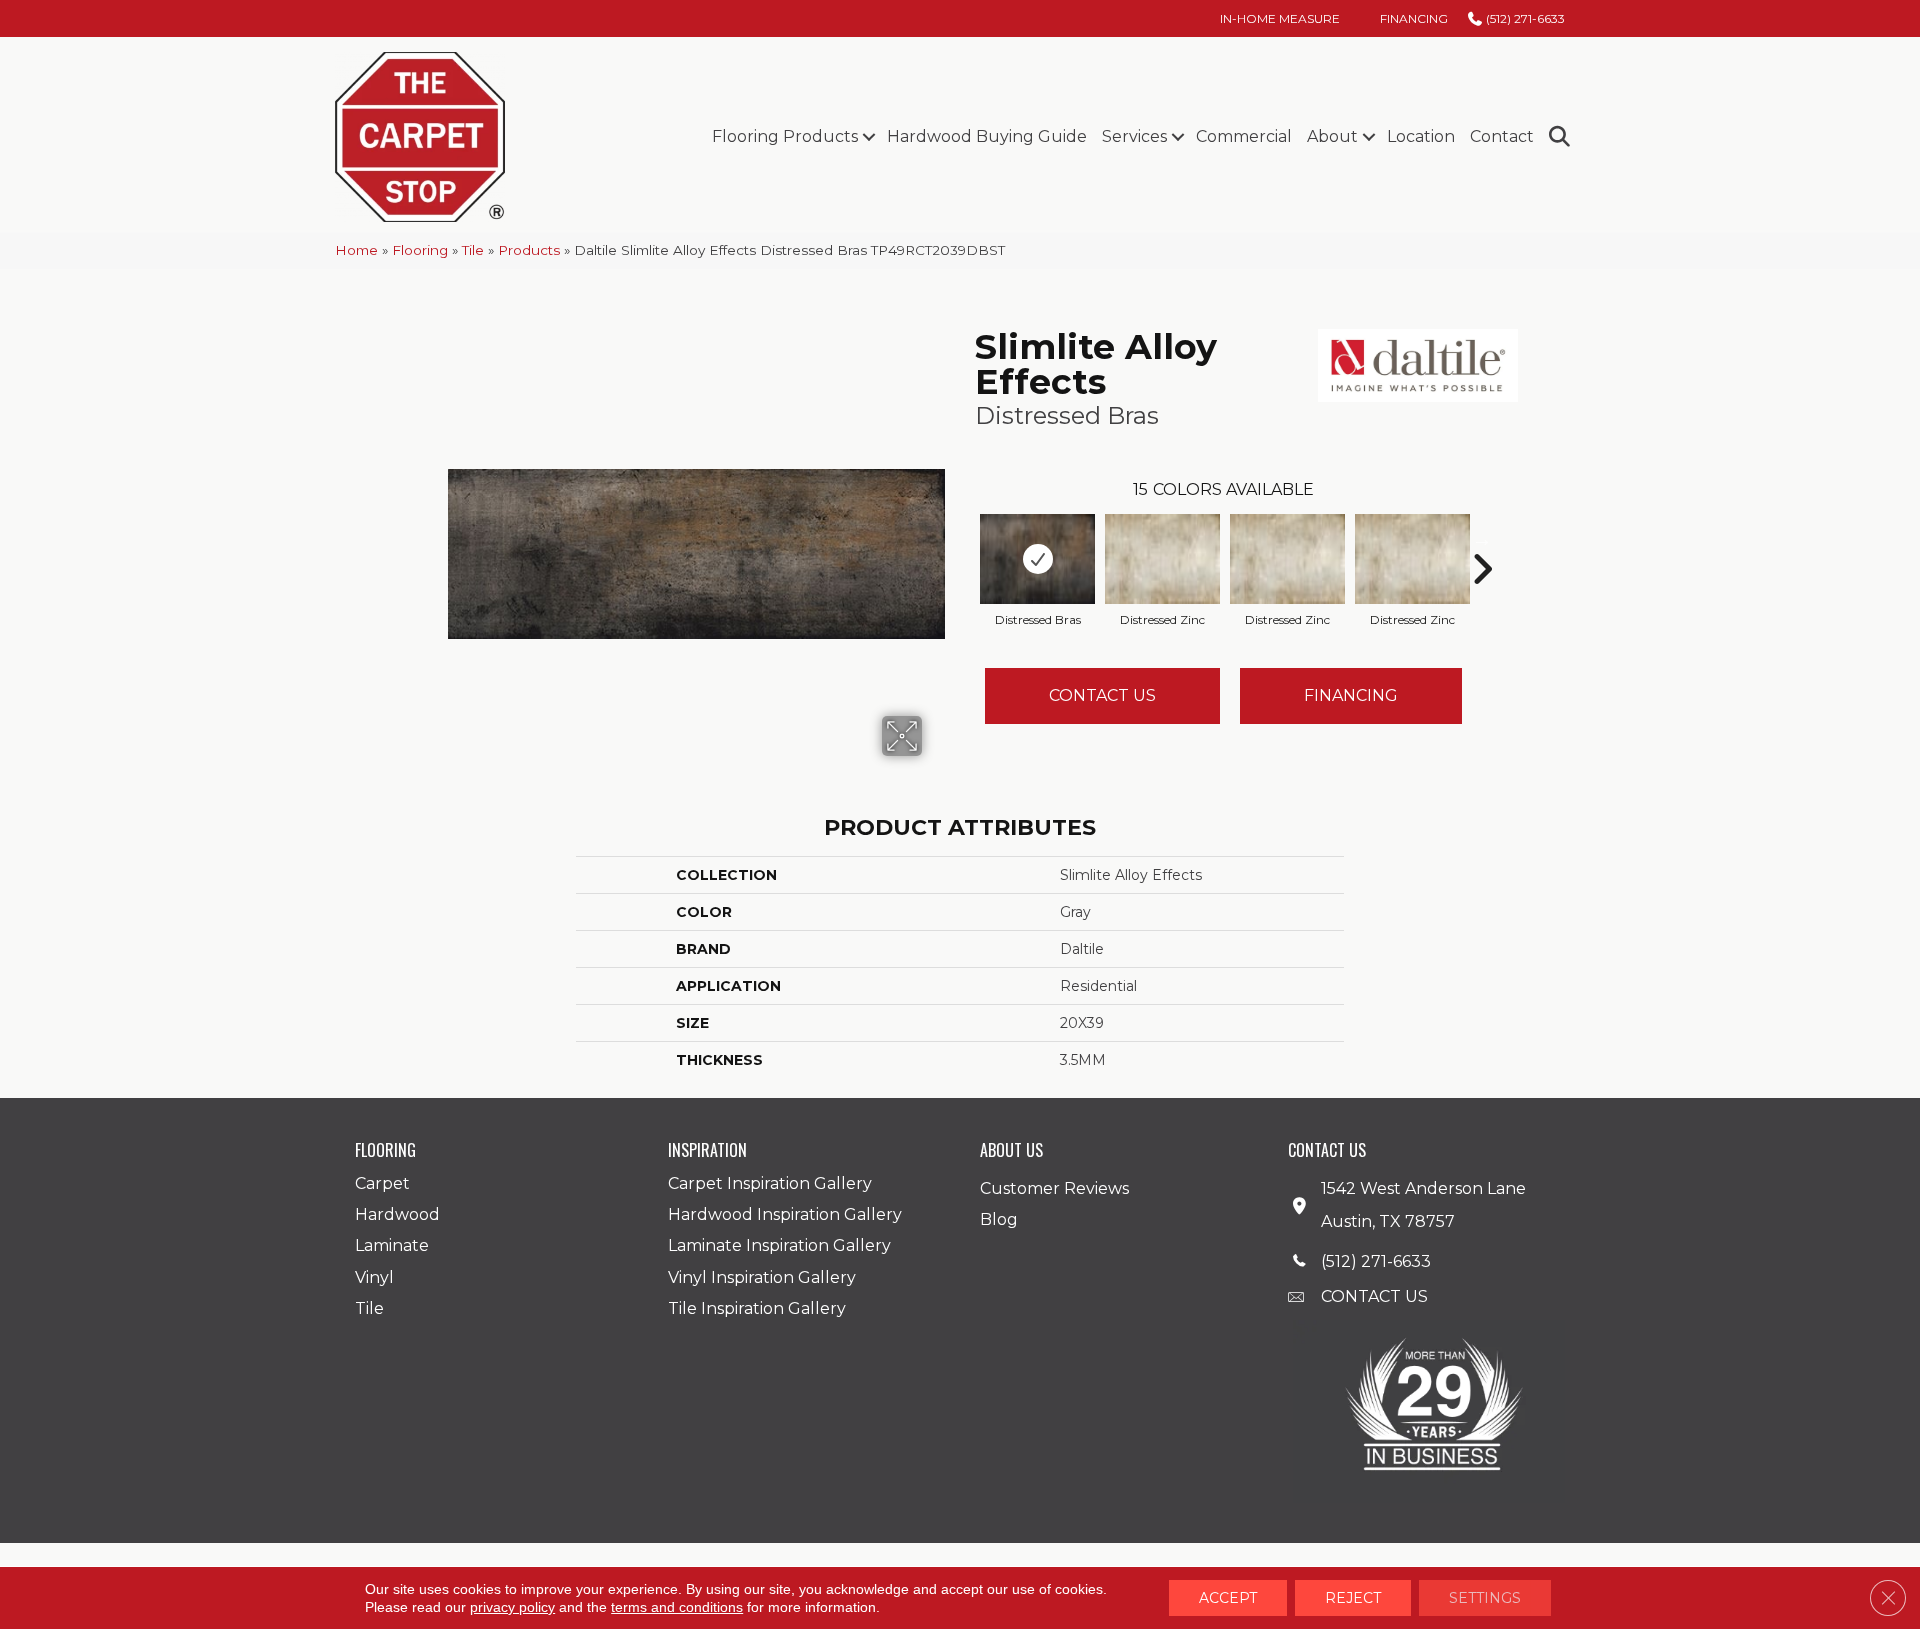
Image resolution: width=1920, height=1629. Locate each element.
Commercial (1244, 136)
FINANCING (1351, 695)
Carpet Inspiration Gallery (770, 1183)
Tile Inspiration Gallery (757, 1308)
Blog (999, 1219)
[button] (868, 137)
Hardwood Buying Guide (987, 136)
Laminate (392, 1245)
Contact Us (1102, 695)
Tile (473, 250)
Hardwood (397, 1214)
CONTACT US (1374, 1296)
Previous (965, 539)
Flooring (420, 250)
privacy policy (512, 1607)
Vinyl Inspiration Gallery (762, 1277)
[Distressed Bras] (1037, 559)
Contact (1502, 136)
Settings (1485, 1598)
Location (1421, 136)
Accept (1228, 1598)
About (1332, 136)
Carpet (382, 1183)
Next (1482, 539)
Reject (1353, 1598)
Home (356, 250)
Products (529, 250)
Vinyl (374, 1277)
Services (1134, 136)
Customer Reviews (1054, 1188)
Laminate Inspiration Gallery (779, 1245)
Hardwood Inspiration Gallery (785, 1214)
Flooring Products (785, 136)
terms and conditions (677, 1607)
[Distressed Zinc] (1162, 559)
